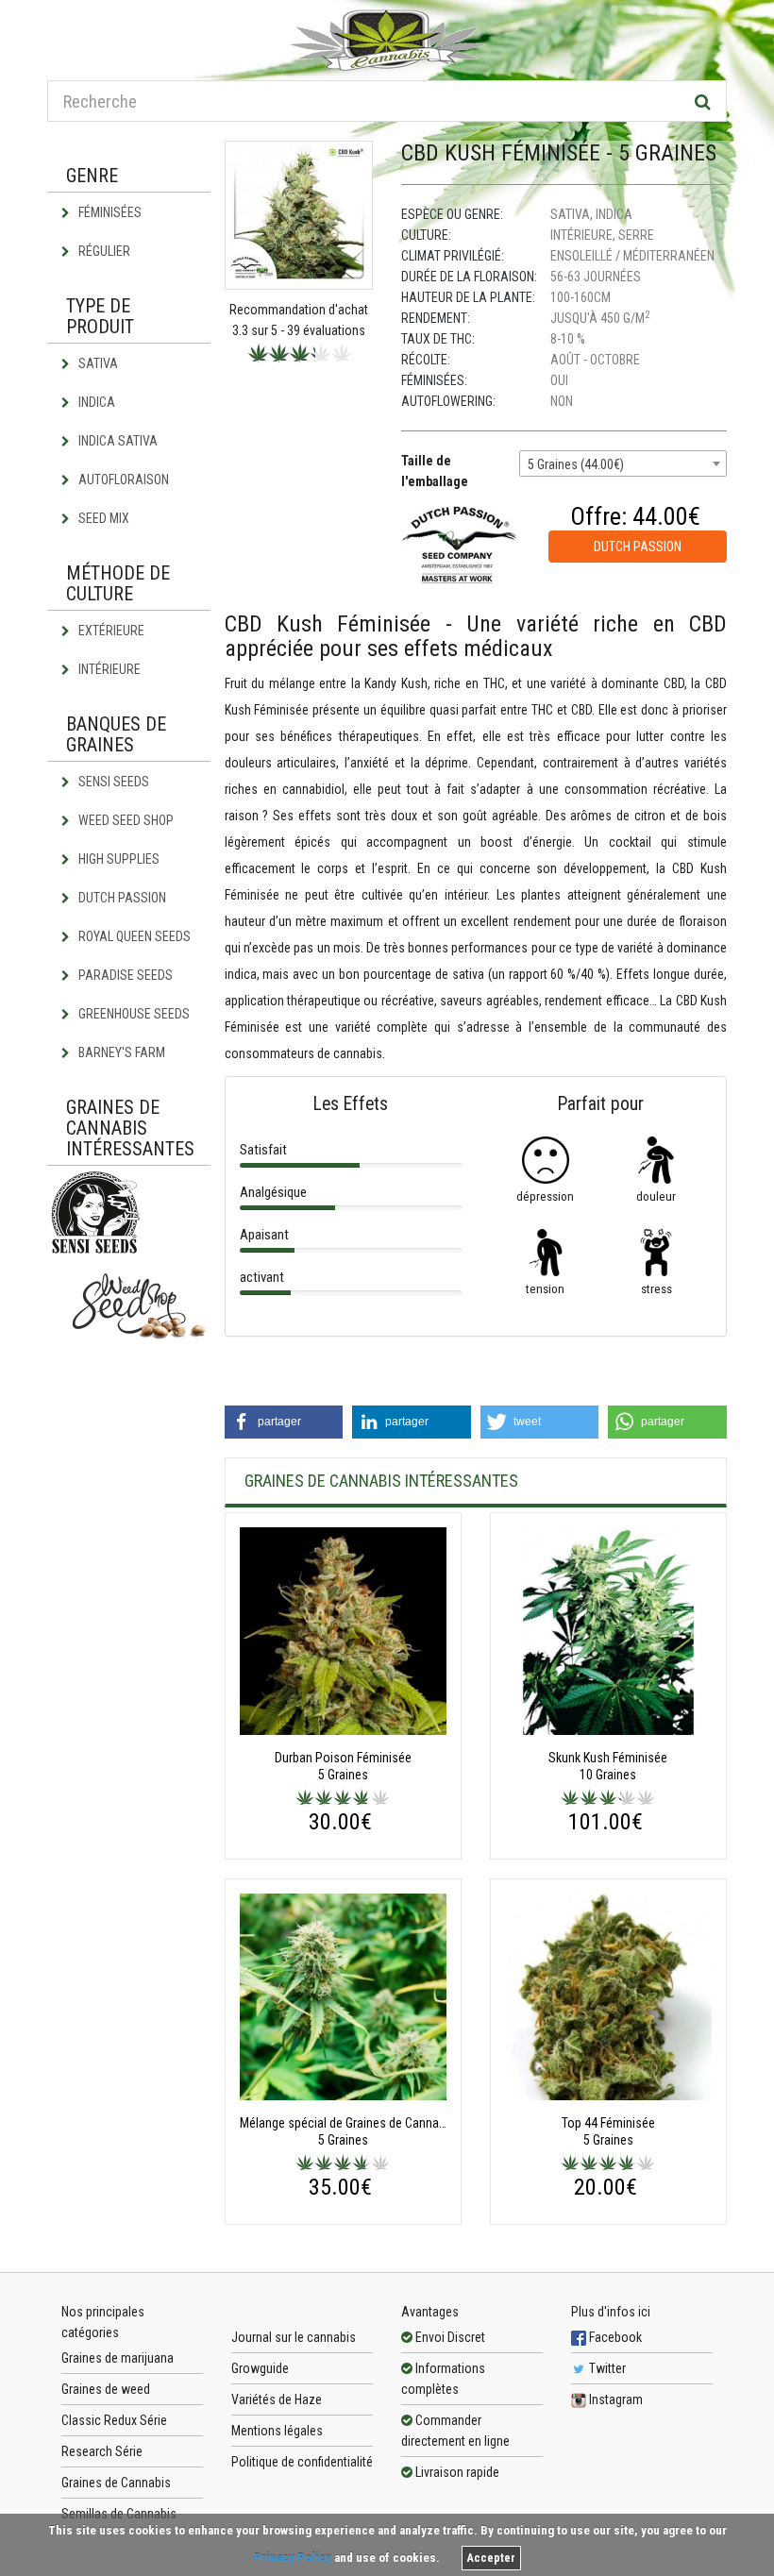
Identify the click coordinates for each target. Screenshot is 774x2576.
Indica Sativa (117, 441)
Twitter (606, 2368)
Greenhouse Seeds (133, 1014)
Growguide (260, 2368)
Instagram (614, 2399)
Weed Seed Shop (125, 820)
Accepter (491, 2558)
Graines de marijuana (118, 2358)
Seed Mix (102, 518)
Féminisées (109, 212)
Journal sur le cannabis (294, 2337)
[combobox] (623, 463)
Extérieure (110, 631)
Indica (95, 402)
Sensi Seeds (112, 782)
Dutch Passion (121, 898)
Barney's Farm (120, 1052)
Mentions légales (277, 2431)
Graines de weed (106, 2389)
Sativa (97, 363)
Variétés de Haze (277, 2399)
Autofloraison (122, 480)
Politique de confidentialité (302, 2462)
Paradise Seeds (124, 975)
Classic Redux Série (114, 2420)
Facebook (614, 2337)
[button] (284, 1422)
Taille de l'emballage (435, 471)
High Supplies (118, 859)
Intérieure (108, 669)
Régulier (103, 251)
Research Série (102, 2451)
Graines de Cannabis (116, 2483)
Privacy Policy (293, 2558)
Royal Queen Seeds (133, 936)
